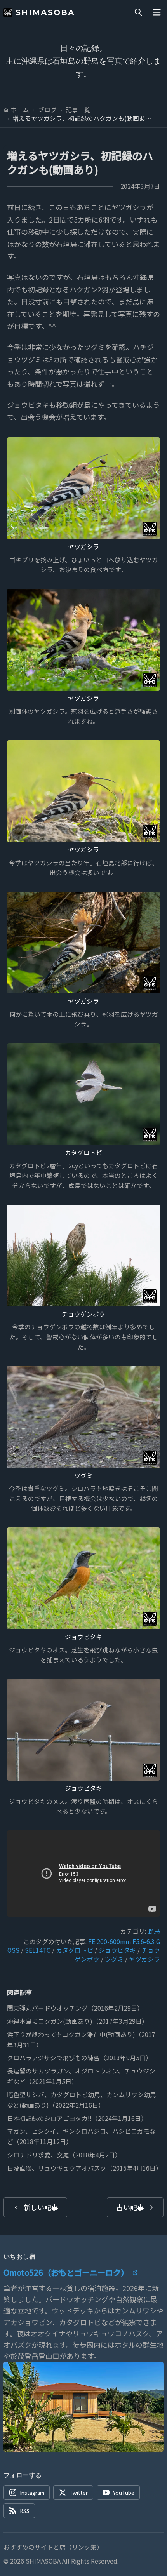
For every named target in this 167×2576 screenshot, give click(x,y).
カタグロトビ (83, 1152)
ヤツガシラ (83, 547)
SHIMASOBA (45, 12)
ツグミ (83, 1476)
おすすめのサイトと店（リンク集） (53, 2547)
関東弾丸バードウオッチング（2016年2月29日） (75, 2008)
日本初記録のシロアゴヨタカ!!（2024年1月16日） (77, 2118)
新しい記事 (41, 2207)
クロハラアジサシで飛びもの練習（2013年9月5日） (79, 2058)
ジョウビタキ (83, 1637)
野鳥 (154, 1931)
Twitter (79, 2493)
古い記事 (130, 2207)
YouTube (124, 2493)
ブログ (47, 110)
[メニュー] (157, 12)
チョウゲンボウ (83, 1314)
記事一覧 (78, 110)
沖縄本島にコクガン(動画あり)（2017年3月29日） (77, 2021)
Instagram (32, 2493)
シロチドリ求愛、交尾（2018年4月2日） (64, 2155)
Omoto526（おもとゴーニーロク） (66, 2272)
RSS (25, 2511)
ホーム (20, 110)
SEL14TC (38, 1950)
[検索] (138, 12)
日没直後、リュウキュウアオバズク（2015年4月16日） (84, 2168)
